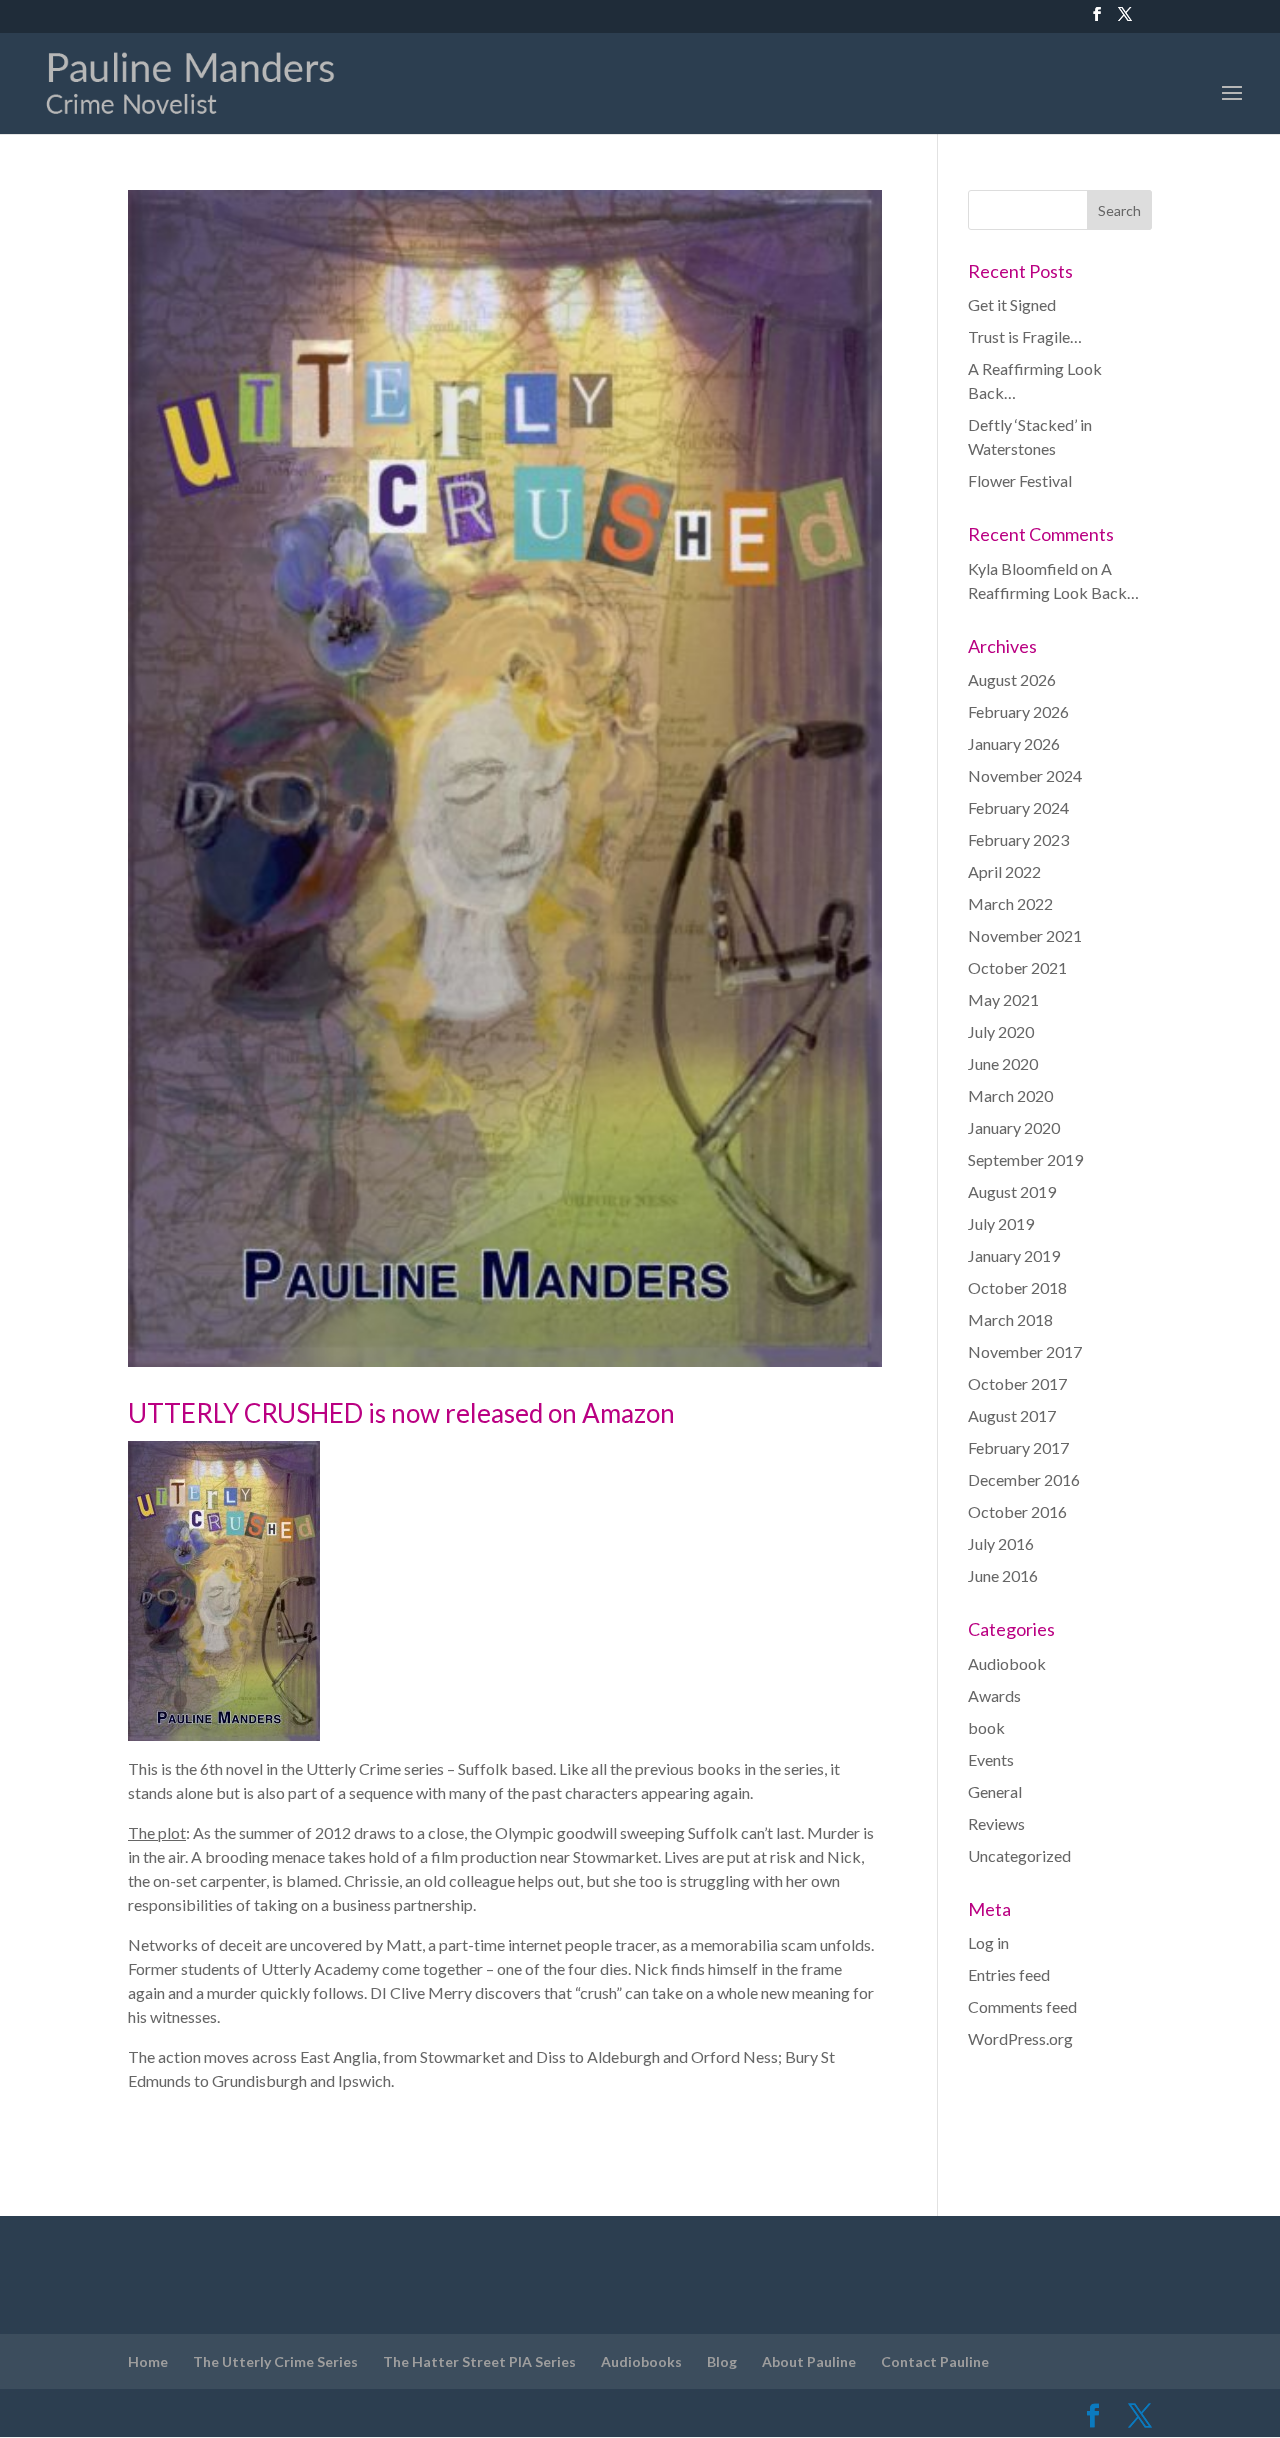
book (986, 1727)
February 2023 (1018, 839)
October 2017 (1017, 1383)
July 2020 (1001, 1031)
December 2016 (1024, 1479)
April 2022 (1004, 871)
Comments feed (1022, 2006)
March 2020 (1010, 1095)
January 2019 (1014, 1255)
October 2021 (1017, 967)
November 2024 (1025, 775)
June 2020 (1003, 1063)
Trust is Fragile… (1025, 336)
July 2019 (1001, 1223)
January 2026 (1014, 743)
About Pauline (809, 2361)
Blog (722, 2361)
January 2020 (1014, 1127)
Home (148, 2361)
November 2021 (1025, 935)
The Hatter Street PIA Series (479, 2361)
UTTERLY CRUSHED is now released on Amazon (401, 1413)
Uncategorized (1019, 1855)
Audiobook (1007, 1663)
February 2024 (1018, 807)
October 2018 (1017, 1287)
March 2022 (1010, 903)
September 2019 (1025, 1159)
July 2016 (1001, 1543)
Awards (994, 1695)
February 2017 (1018, 1447)
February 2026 (1018, 711)
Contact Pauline (935, 2361)
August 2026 (1012, 679)
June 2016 (1003, 1575)
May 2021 (1003, 999)
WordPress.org (1020, 2038)
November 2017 (1025, 1351)
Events (991, 1759)
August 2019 (1012, 1191)
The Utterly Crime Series (275, 2361)
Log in (988, 1942)
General (995, 1791)
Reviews (996, 1823)
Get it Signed (1012, 304)
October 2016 (1017, 1511)
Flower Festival (1020, 480)
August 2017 (1012, 1415)
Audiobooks (641, 2361)
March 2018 (1010, 1319)
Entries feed (1009, 1974)
